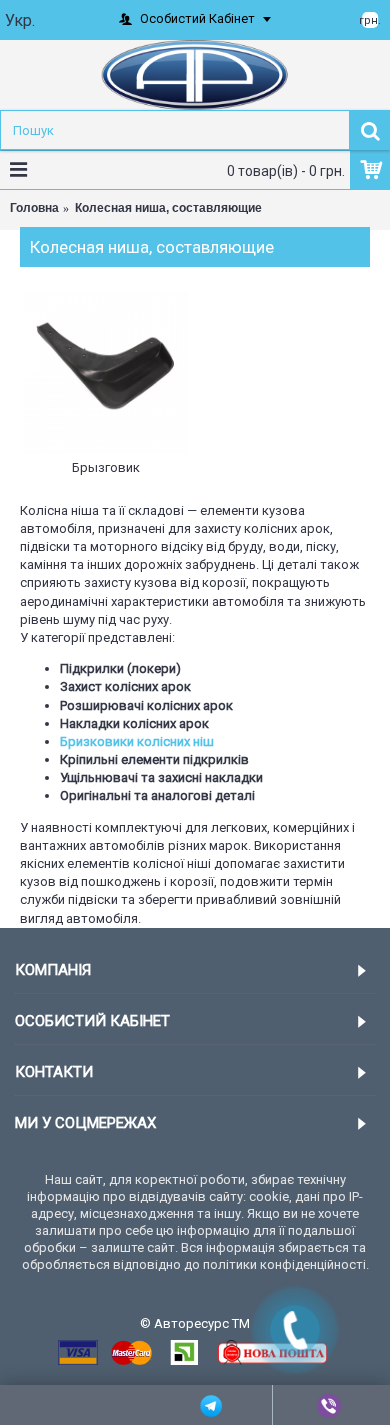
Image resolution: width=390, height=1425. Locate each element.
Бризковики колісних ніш (137, 741)
